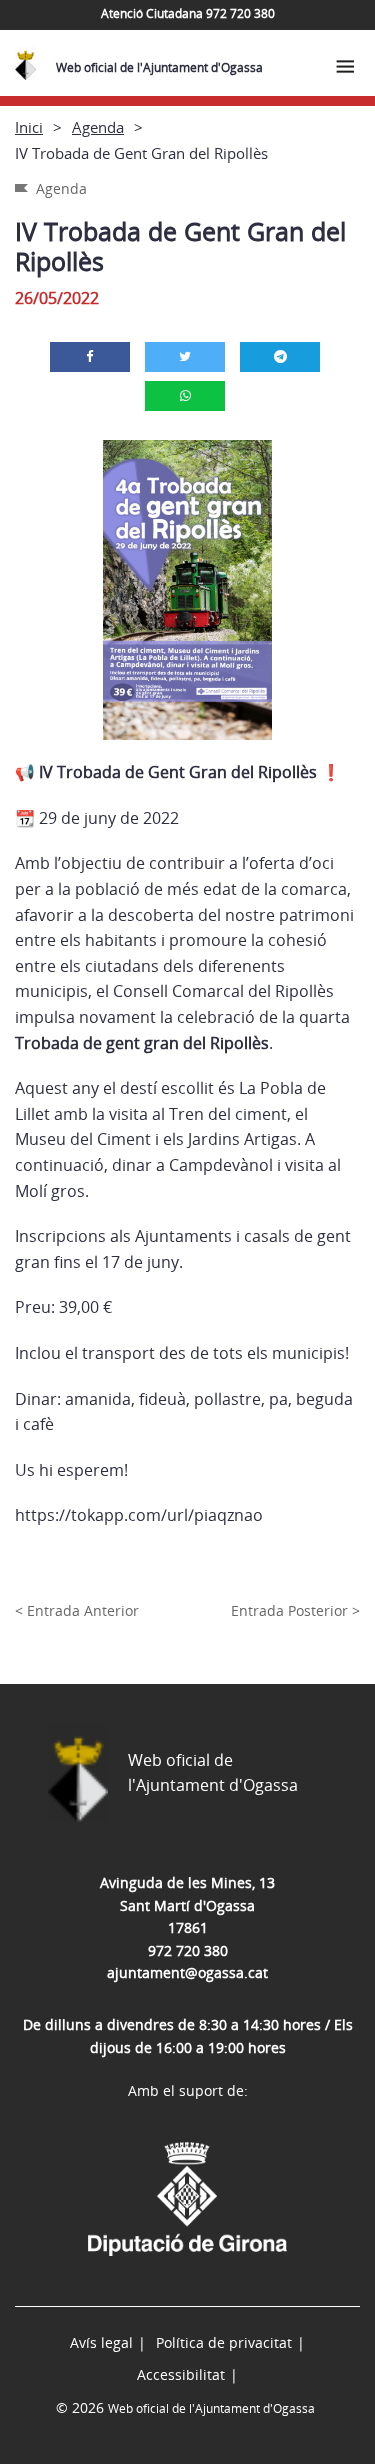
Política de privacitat (224, 2342)
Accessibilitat (181, 2374)
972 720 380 (188, 1950)
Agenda (98, 127)
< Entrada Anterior (77, 1610)
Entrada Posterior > (295, 1610)
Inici (29, 127)
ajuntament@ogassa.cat (187, 1972)
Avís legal (101, 2342)
